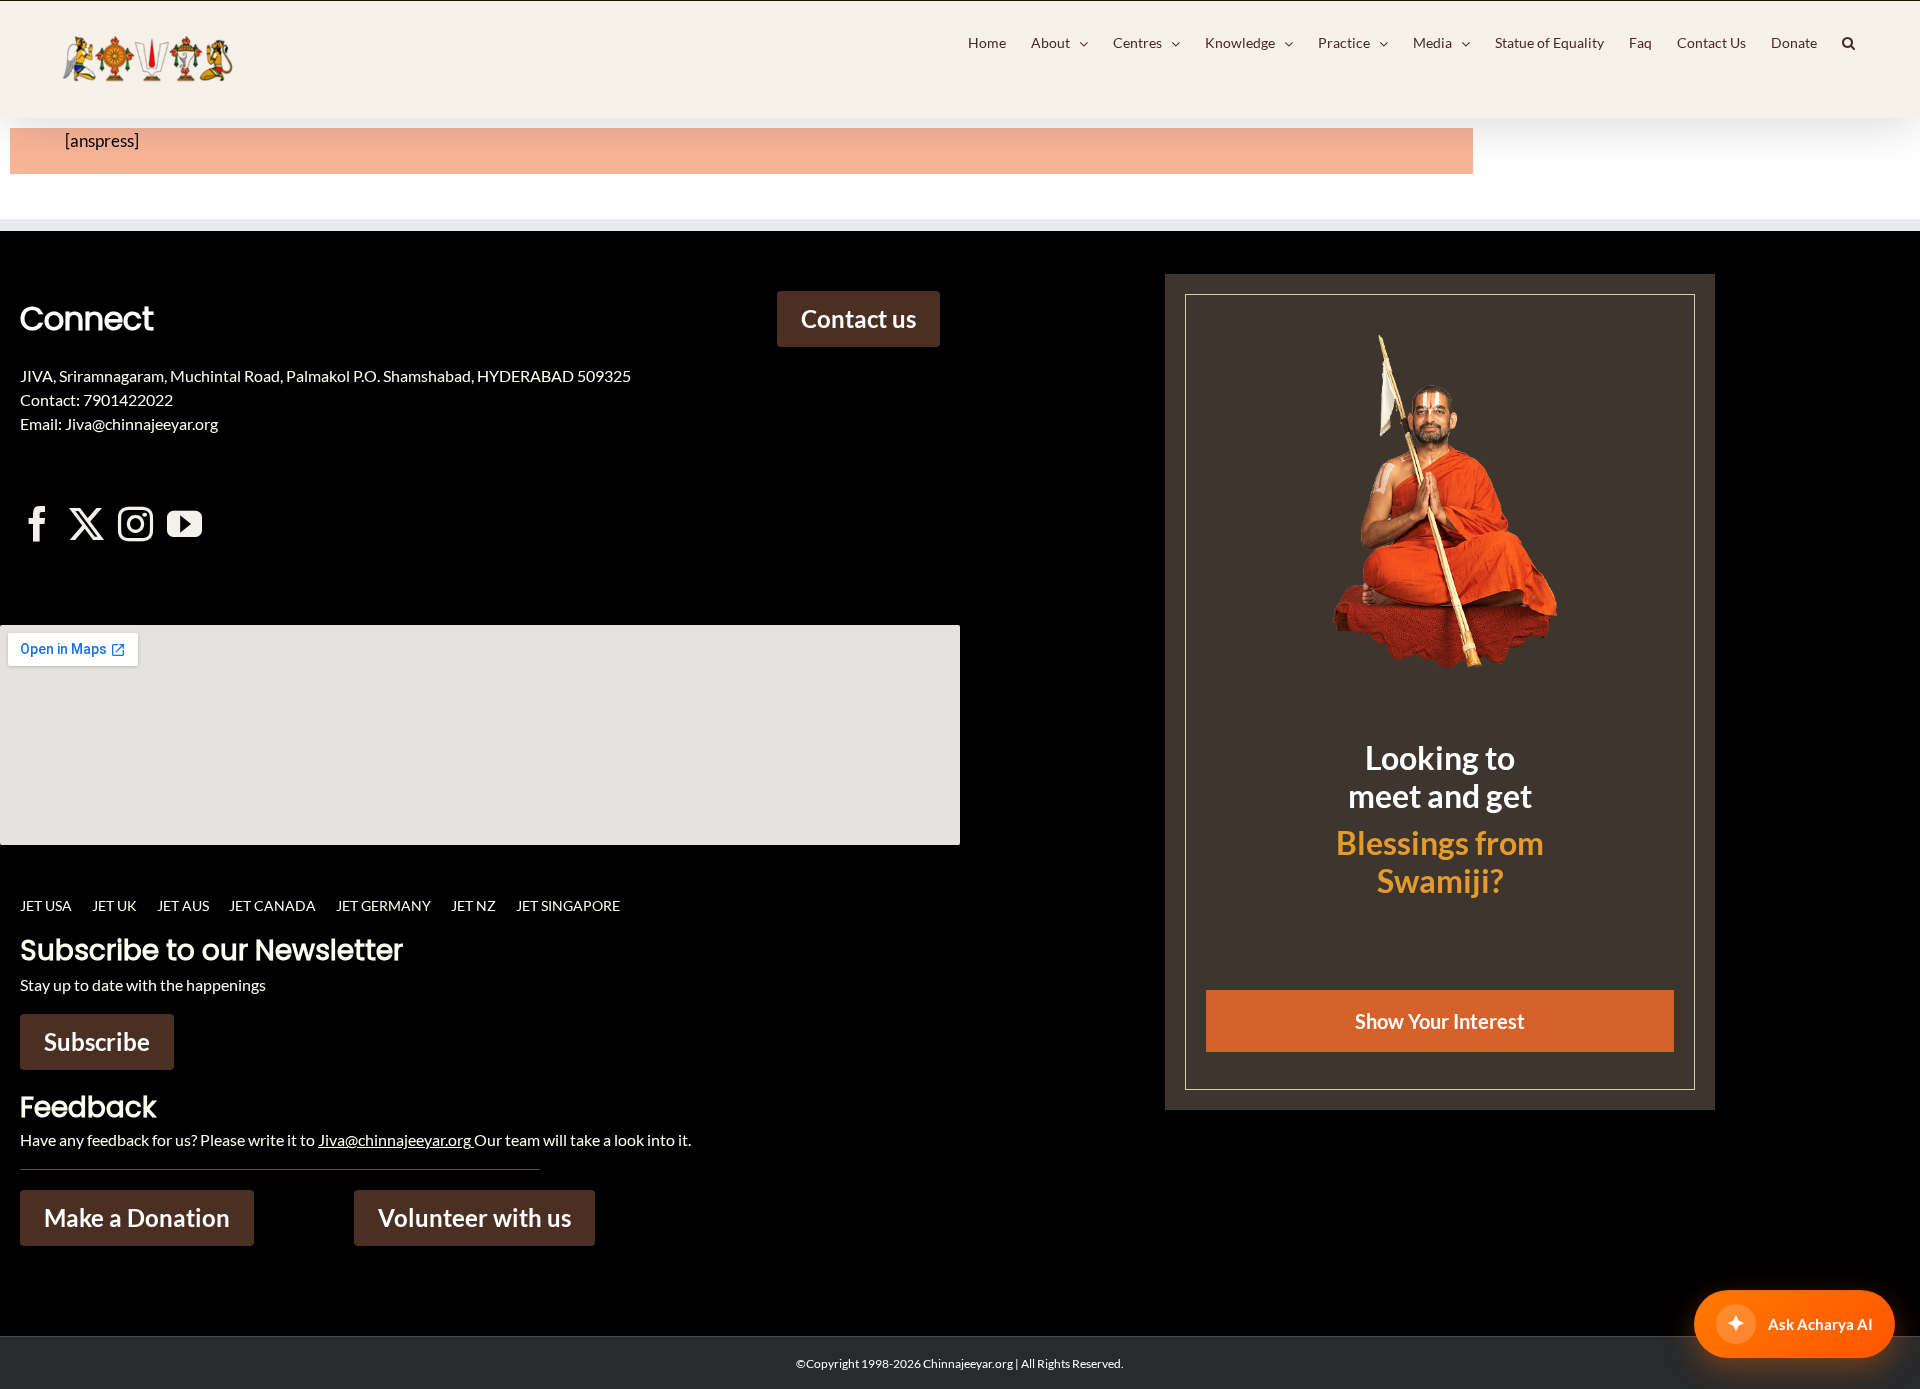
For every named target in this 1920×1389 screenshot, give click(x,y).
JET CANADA (272, 905)
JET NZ (473, 905)
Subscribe (97, 1041)
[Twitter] (86, 523)
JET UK (114, 905)
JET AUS (183, 905)
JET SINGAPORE (568, 905)
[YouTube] (184, 523)
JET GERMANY (383, 905)
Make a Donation (137, 1217)
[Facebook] (37, 523)
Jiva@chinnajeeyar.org (394, 1139)
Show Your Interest (1440, 1021)
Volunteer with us (474, 1217)
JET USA (46, 905)
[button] (1848, 43)
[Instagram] (135, 523)
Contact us (858, 318)
